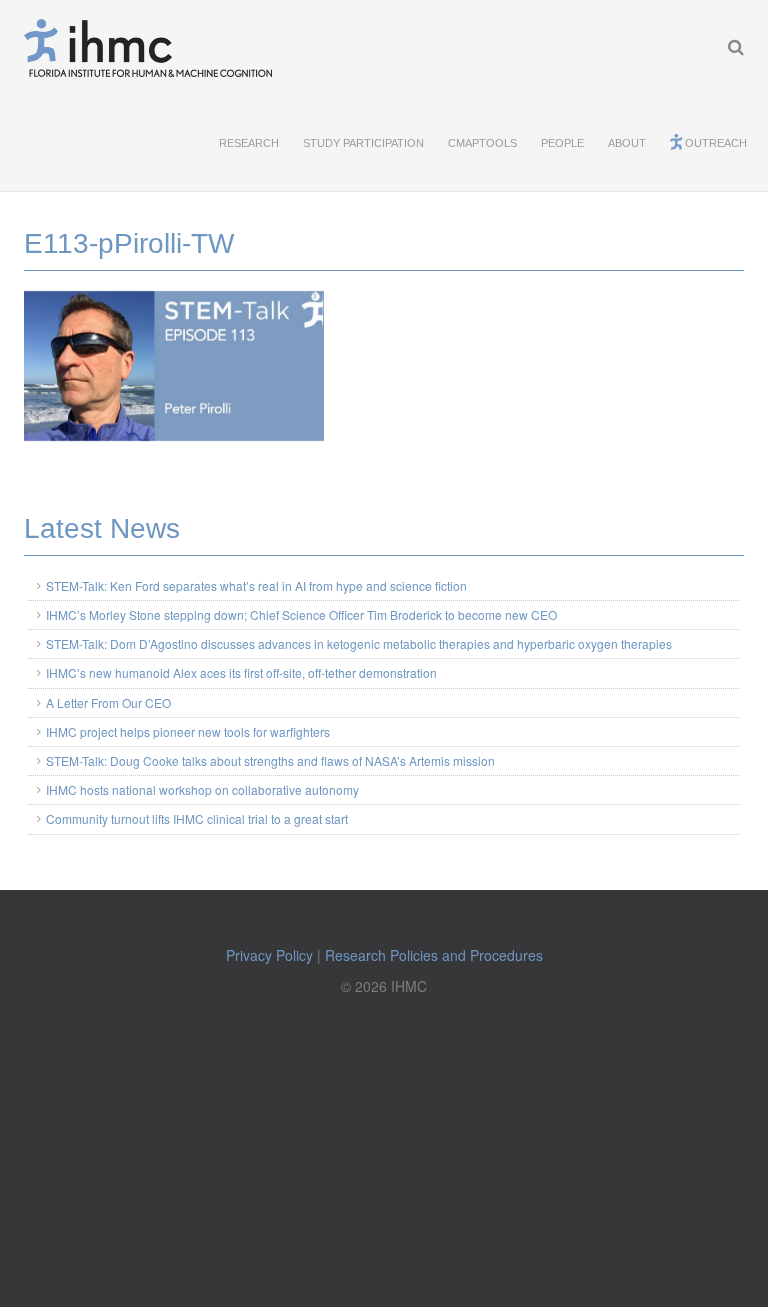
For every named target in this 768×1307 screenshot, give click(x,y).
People (562, 143)
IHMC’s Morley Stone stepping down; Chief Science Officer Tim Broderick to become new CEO (301, 614)
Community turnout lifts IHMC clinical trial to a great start (197, 818)
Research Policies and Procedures (434, 955)
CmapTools (482, 143)
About (627, 143)
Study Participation (363, 143)
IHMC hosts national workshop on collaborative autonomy (202, 789)
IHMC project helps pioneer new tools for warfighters (188, 731)
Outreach (716, 143)
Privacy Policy (269, 955)
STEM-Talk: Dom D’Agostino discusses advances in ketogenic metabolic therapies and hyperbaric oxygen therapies (359, 643)
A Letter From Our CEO (108, 702)
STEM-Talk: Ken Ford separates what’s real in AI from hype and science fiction (256, 585)
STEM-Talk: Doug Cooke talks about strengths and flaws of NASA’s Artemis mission (270, 760)
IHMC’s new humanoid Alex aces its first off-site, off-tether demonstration (241, 672)
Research (249, 143)
